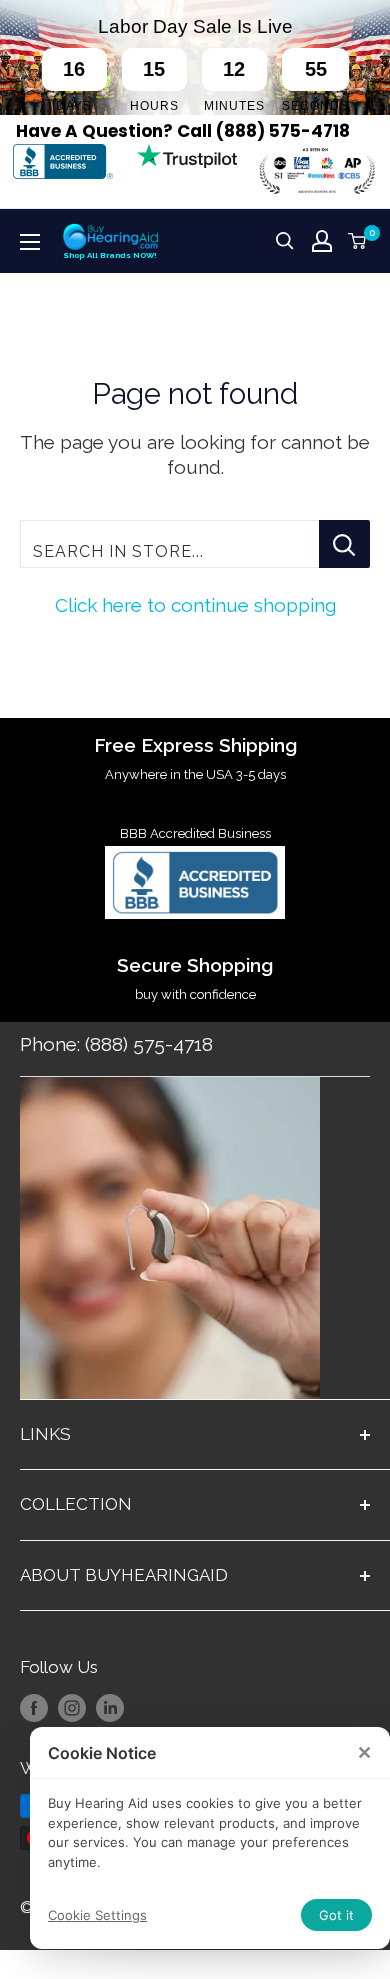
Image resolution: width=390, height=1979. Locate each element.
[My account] (322, 241)
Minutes (234, 106)
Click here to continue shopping (195, 605)
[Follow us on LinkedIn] (110, 1708)
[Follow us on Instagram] (72, 1708)
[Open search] (285, 241)
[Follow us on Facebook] (34, 1708)
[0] (358, 241)
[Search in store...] (344, 544)
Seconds (315, 106)
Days (74, 106)
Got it (336, 1915)
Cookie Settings (97, 1915)
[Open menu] (30, 242)
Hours (154, 106)
